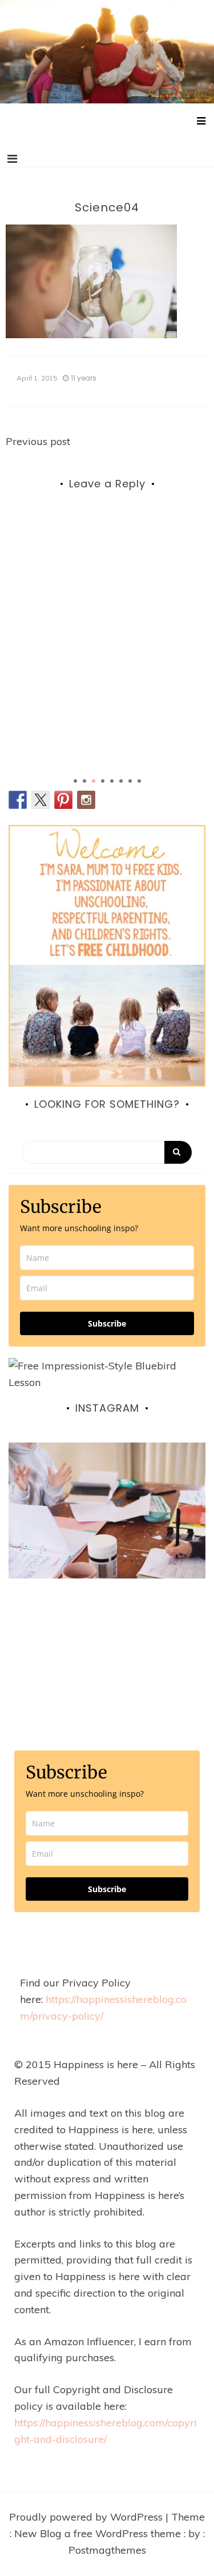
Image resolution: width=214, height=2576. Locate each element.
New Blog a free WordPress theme (99, 2533)
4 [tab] (103, 781)
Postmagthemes (107, 2550)
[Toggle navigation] (12, 159)
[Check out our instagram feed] (86, 800)
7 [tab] (130, 781)
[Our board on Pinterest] (63, 800)
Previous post (38, 441)
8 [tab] (139, 781)
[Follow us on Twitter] (41, 800)
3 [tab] (94, 781)
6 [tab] (121, 781)
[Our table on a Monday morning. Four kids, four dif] (107, 1541)
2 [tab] (84, 781)
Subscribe (107, 1323)
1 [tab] (75, 781)
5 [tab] (112, 781)
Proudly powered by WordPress (87, 2517)
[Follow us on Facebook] (18, 800)
